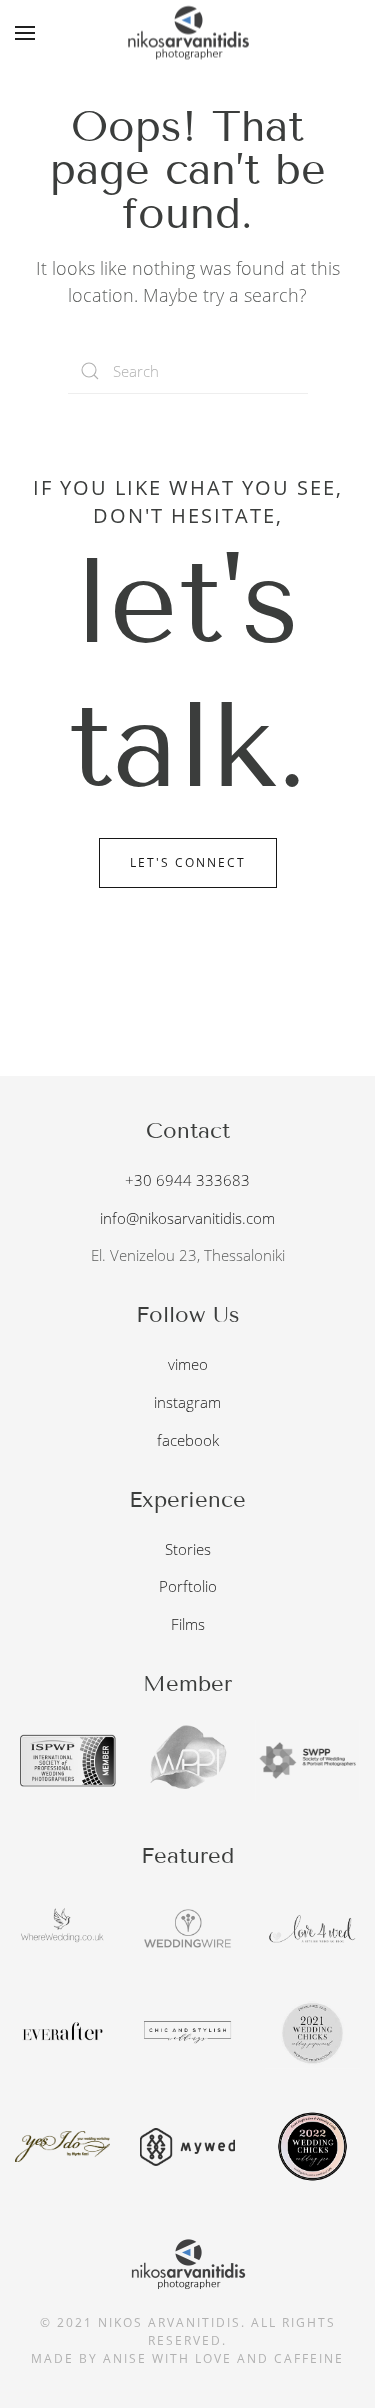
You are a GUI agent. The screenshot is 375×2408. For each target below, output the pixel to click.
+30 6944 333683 (187, 1180)
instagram (187, 1402)
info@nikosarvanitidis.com (187, 1218)
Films (188, 1624)
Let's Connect (188, 862)
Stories (188, 1549)
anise (125, 2358)
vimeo (188, 1364)
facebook (188, 1440)
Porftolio (188, 1586)
